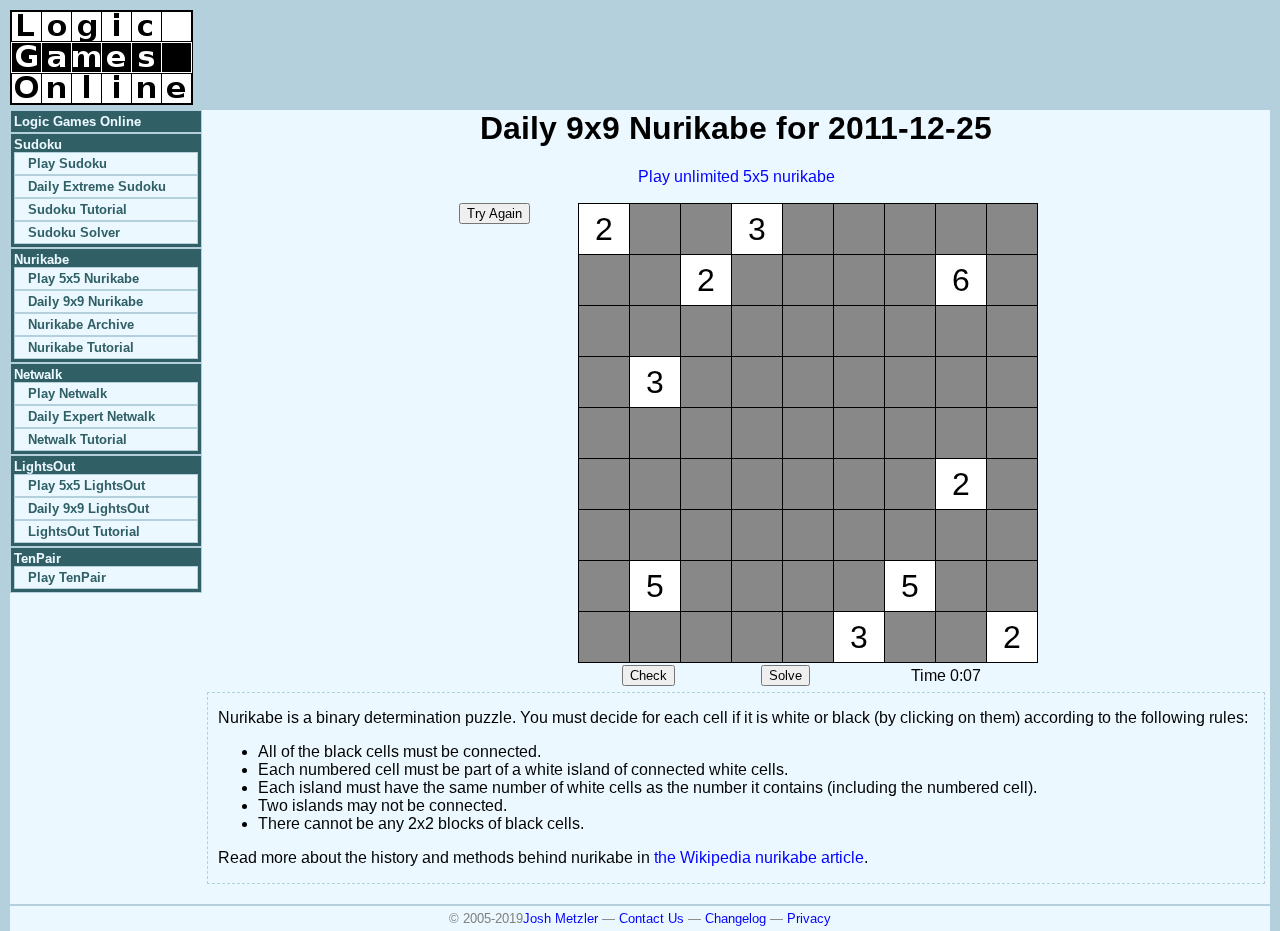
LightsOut (44, 466)
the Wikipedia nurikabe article (759, 857)
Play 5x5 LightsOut (86, 485)
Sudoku (38, 144)
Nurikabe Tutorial (81, 347)
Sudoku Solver (74, 232)
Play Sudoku (67, 163)
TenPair (37, 558)
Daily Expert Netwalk (91, 416)
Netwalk (38, 374)
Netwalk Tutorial (77, 439)
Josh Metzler (560, 918)
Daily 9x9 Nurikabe (85, 301)
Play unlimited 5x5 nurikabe (736, 176)
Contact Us (651, 918)
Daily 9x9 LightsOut (88, 508)
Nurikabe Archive (81, 324)
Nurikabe (41, 259)
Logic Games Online (77, 121)
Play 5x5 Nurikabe (83, 278)
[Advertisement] (1036, 40)
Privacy (809, 918)
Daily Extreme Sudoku (97, 186)
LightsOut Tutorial (84, 531)
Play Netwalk (67, 393)
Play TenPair (67, 577)
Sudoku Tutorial (77, 209)
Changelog (735, 918)
